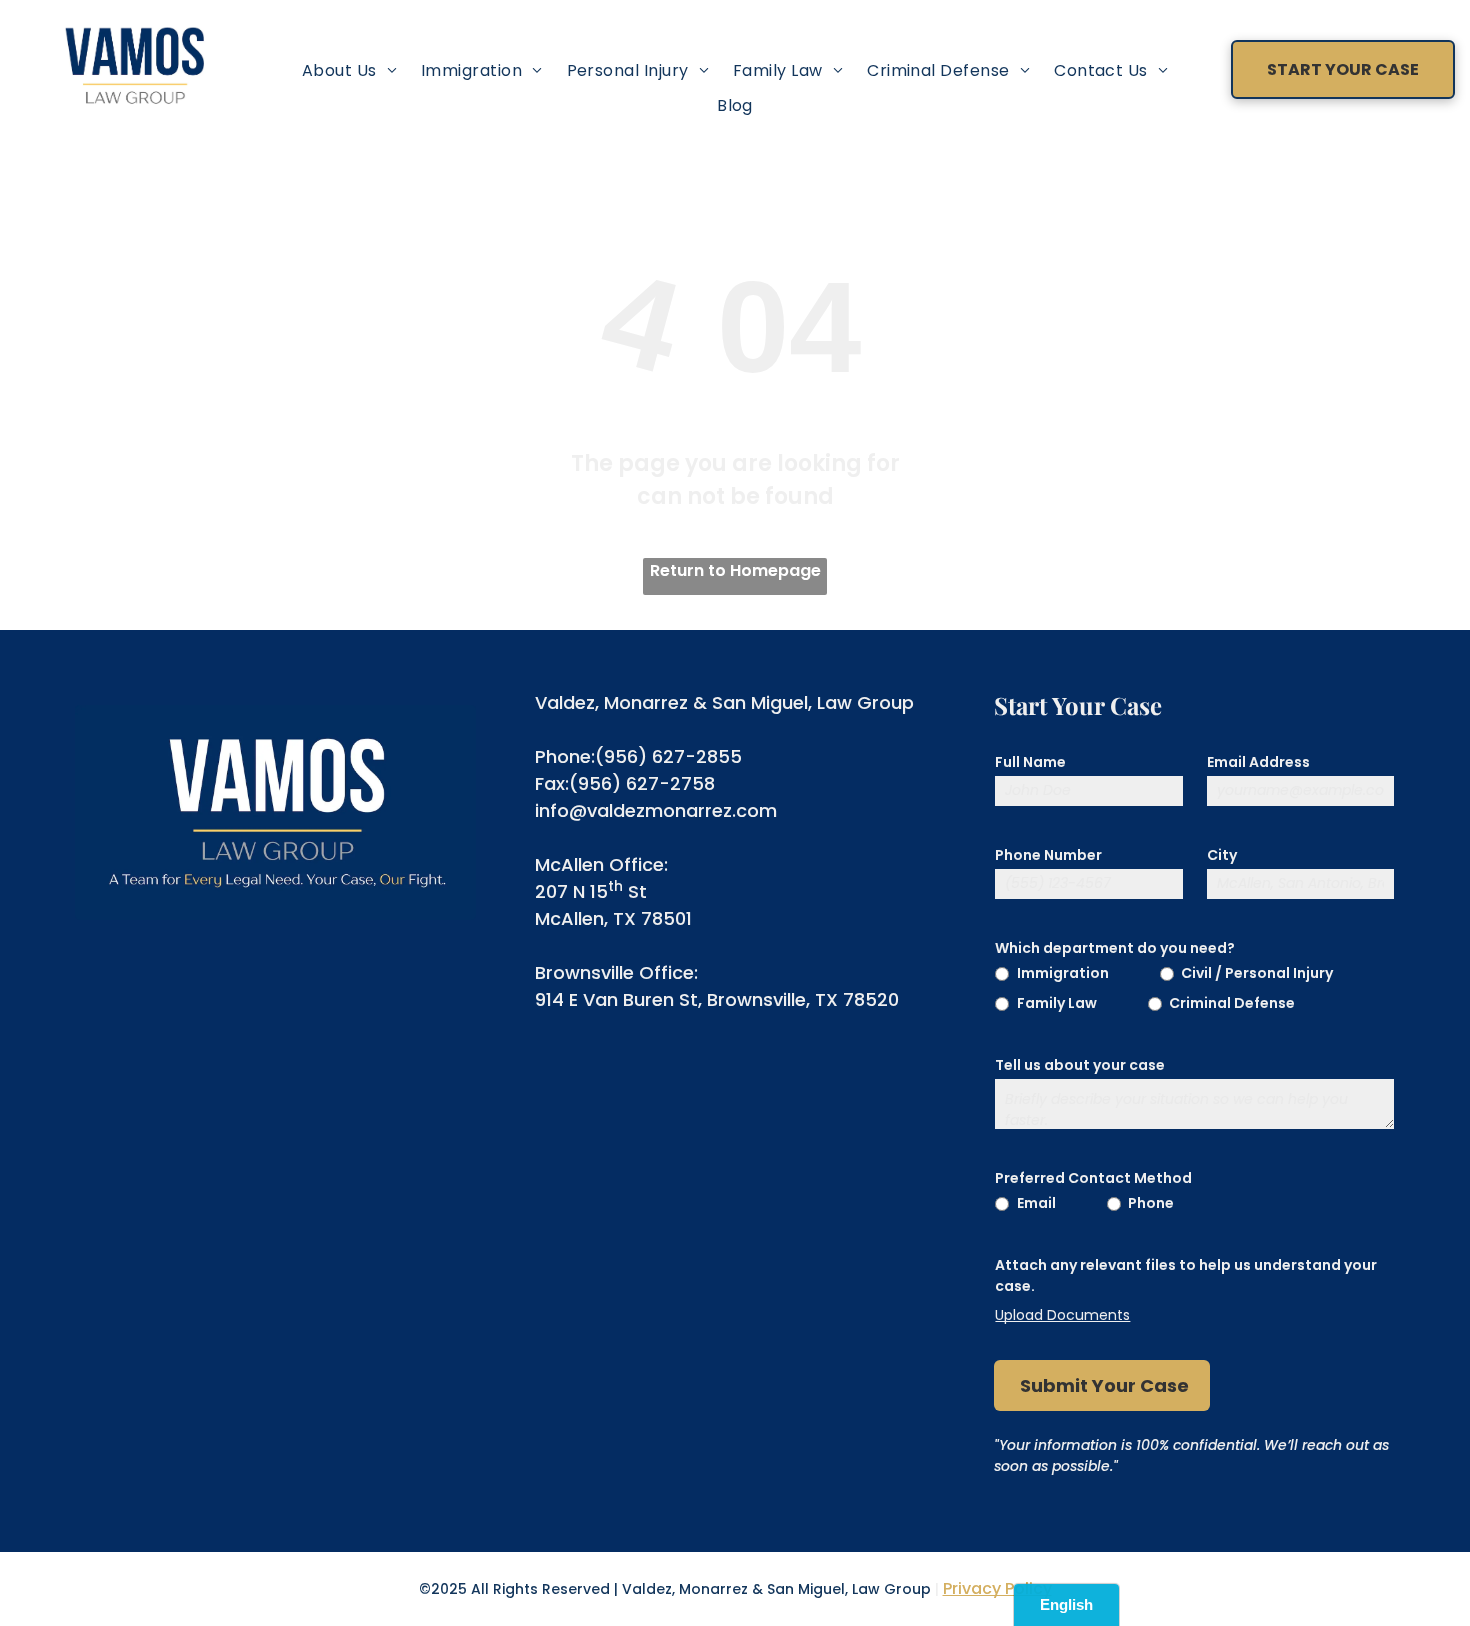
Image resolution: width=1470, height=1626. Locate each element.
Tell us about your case (1080, 1065)
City (1222, 855)
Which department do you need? (1115, 948)
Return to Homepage (735, 570)
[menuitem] (349, 70)
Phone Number (1048, 855)
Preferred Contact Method (1093, 1178)
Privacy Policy (997, 1588)
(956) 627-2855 (668, 756)
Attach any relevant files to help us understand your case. (1186, 1275)
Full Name (1030, 762)
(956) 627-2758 (642, 783)
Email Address (1258, 762)
